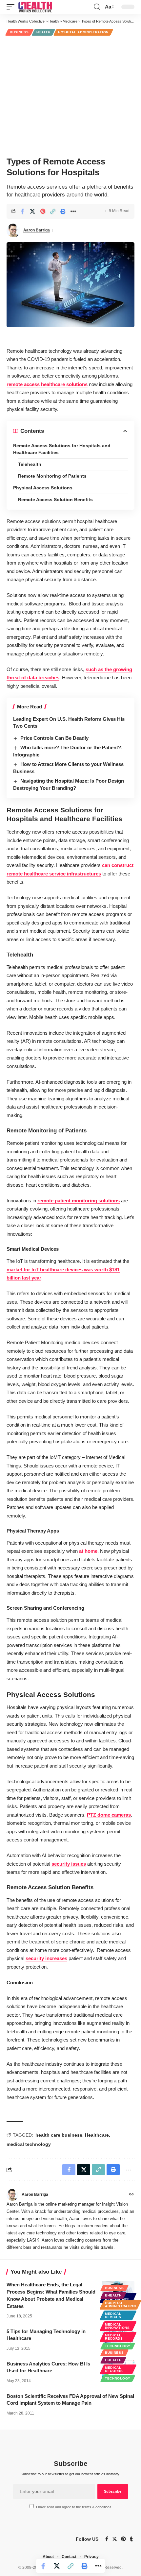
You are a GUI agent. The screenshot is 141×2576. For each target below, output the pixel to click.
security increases (46, 1958)
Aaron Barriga (37, 230)
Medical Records (114, 2337)
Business (19, 32)
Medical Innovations (117, 2326)
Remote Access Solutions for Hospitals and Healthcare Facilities (62, 449)
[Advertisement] (70, 95)
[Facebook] (107, 2539)
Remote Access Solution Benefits (55, 500)
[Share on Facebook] (22, 211)
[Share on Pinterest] (43, 211)
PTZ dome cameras (109, 1815)
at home (88, 1551)
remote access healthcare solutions (47, 384)
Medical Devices (113, 2315)
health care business (59, 2135)
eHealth (113, 2295)
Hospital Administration (83, 32)
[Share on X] (32, 211)
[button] (12, 7)
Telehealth (30, 464)
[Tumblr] (131, 2539)
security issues (69, 1864)
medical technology (29, 2144)
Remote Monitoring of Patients (52, 476)
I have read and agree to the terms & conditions (74, 2507)
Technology (118, 2346)
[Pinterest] (123, 2539)
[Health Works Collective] (35, 7)
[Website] (131, 2195)
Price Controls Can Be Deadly (54, 738)
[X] (115, 2539)
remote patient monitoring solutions (79, 1201)
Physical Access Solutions (43, 488)
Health (43, 32)
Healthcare (97, 2135)
